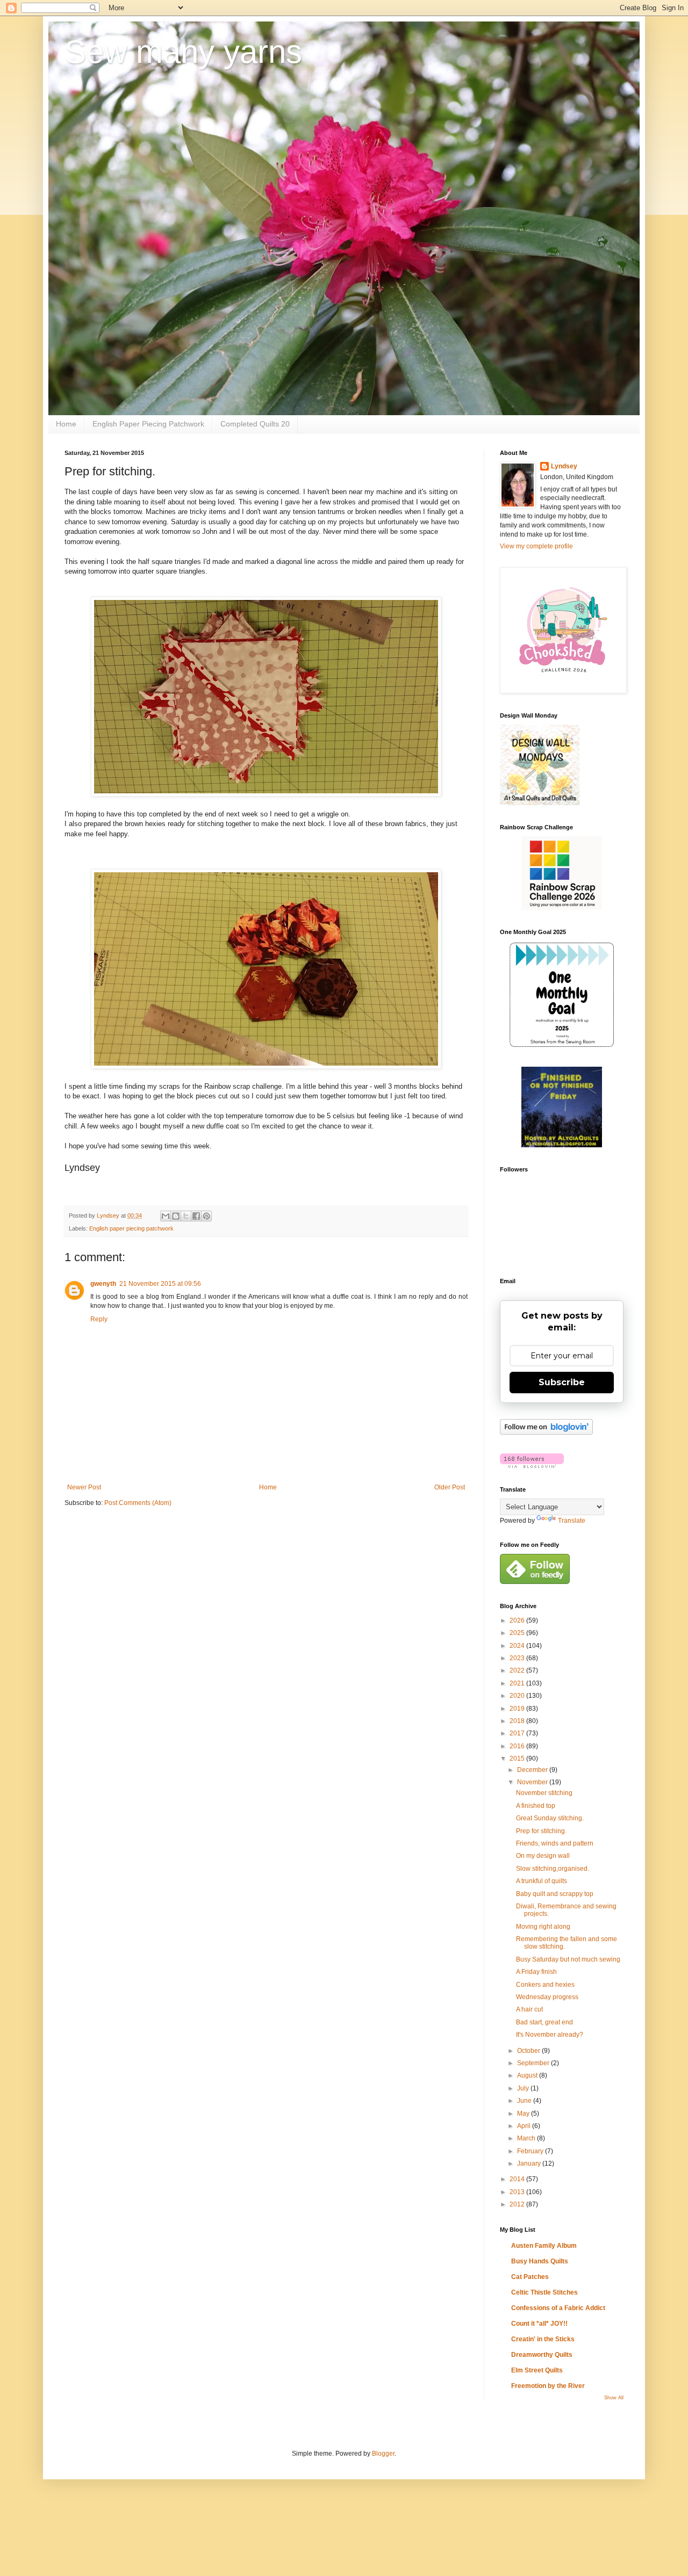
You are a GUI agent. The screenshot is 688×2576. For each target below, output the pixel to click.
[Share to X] (186, 1216)
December (533, 1770)
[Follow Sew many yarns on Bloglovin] (546, 1432)
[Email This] (166, 1216)
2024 (518, 1646)
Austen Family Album (544, 2246)
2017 (518, 1733)
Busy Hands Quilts (540, 2261)
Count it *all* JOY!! (539, 2324)
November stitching (544, 1793)
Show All (614, 2398)
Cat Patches (530, 2277)
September (534, 2063)
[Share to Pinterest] (206, 1216)
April (525, 2126)
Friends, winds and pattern (555, 1843)
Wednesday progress (547, 1997)
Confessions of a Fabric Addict (558, 2308)
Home (66, 424)
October (529, 2051)
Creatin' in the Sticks (543, 2339)
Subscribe (562, 1382)
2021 (518, 1683)
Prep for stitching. (541, 1831)
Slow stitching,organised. (553, 1869)
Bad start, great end (544, 2022)
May (524, 2114)
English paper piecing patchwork (131, 1228)
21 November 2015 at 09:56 (160, 1284)
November (533, 1782)
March (527, 2138)
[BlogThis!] (176, 1216)
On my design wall (543, 1856)
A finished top (536, 1806)
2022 (518, 1670)
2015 (518, 1759)
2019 (518, 1709)
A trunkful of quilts (542, 1881)
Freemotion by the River (548, 2386)
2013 (518, 2192)
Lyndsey (564, 466)
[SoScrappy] (562, 908)
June (525, 2101)
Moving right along (543, 1927)
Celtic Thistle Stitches (544, 2292)
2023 (518, 1658)
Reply (99, 1319)
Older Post (450, 1487)
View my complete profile (536, 546)
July (524, 2088)
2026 (518, 1620)
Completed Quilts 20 (255, 424)
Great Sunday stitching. (550, 1818)
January (530, 2163)
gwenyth (103, 1284)
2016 (518, 1746)
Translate (572, 1521)
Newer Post (84, 1487)
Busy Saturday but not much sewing (568, 1959)
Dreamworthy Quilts (542, 2355)
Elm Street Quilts (537, 2370)
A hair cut (529, 2009)
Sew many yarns (183, 52)
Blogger (383, 2454)
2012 (518, 2204)
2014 (518, 2179)
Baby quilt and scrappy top (555, 1894)
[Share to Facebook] (196, 1216)
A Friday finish (536, 1972)
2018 (518, 1721)
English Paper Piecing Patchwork (148, 424)
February (531, 2151)
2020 (518, 1696)
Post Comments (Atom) (138, 1503)
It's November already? (550, 2035)
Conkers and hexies (545, 1985)
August (528, 2075)
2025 (518, 1633)
